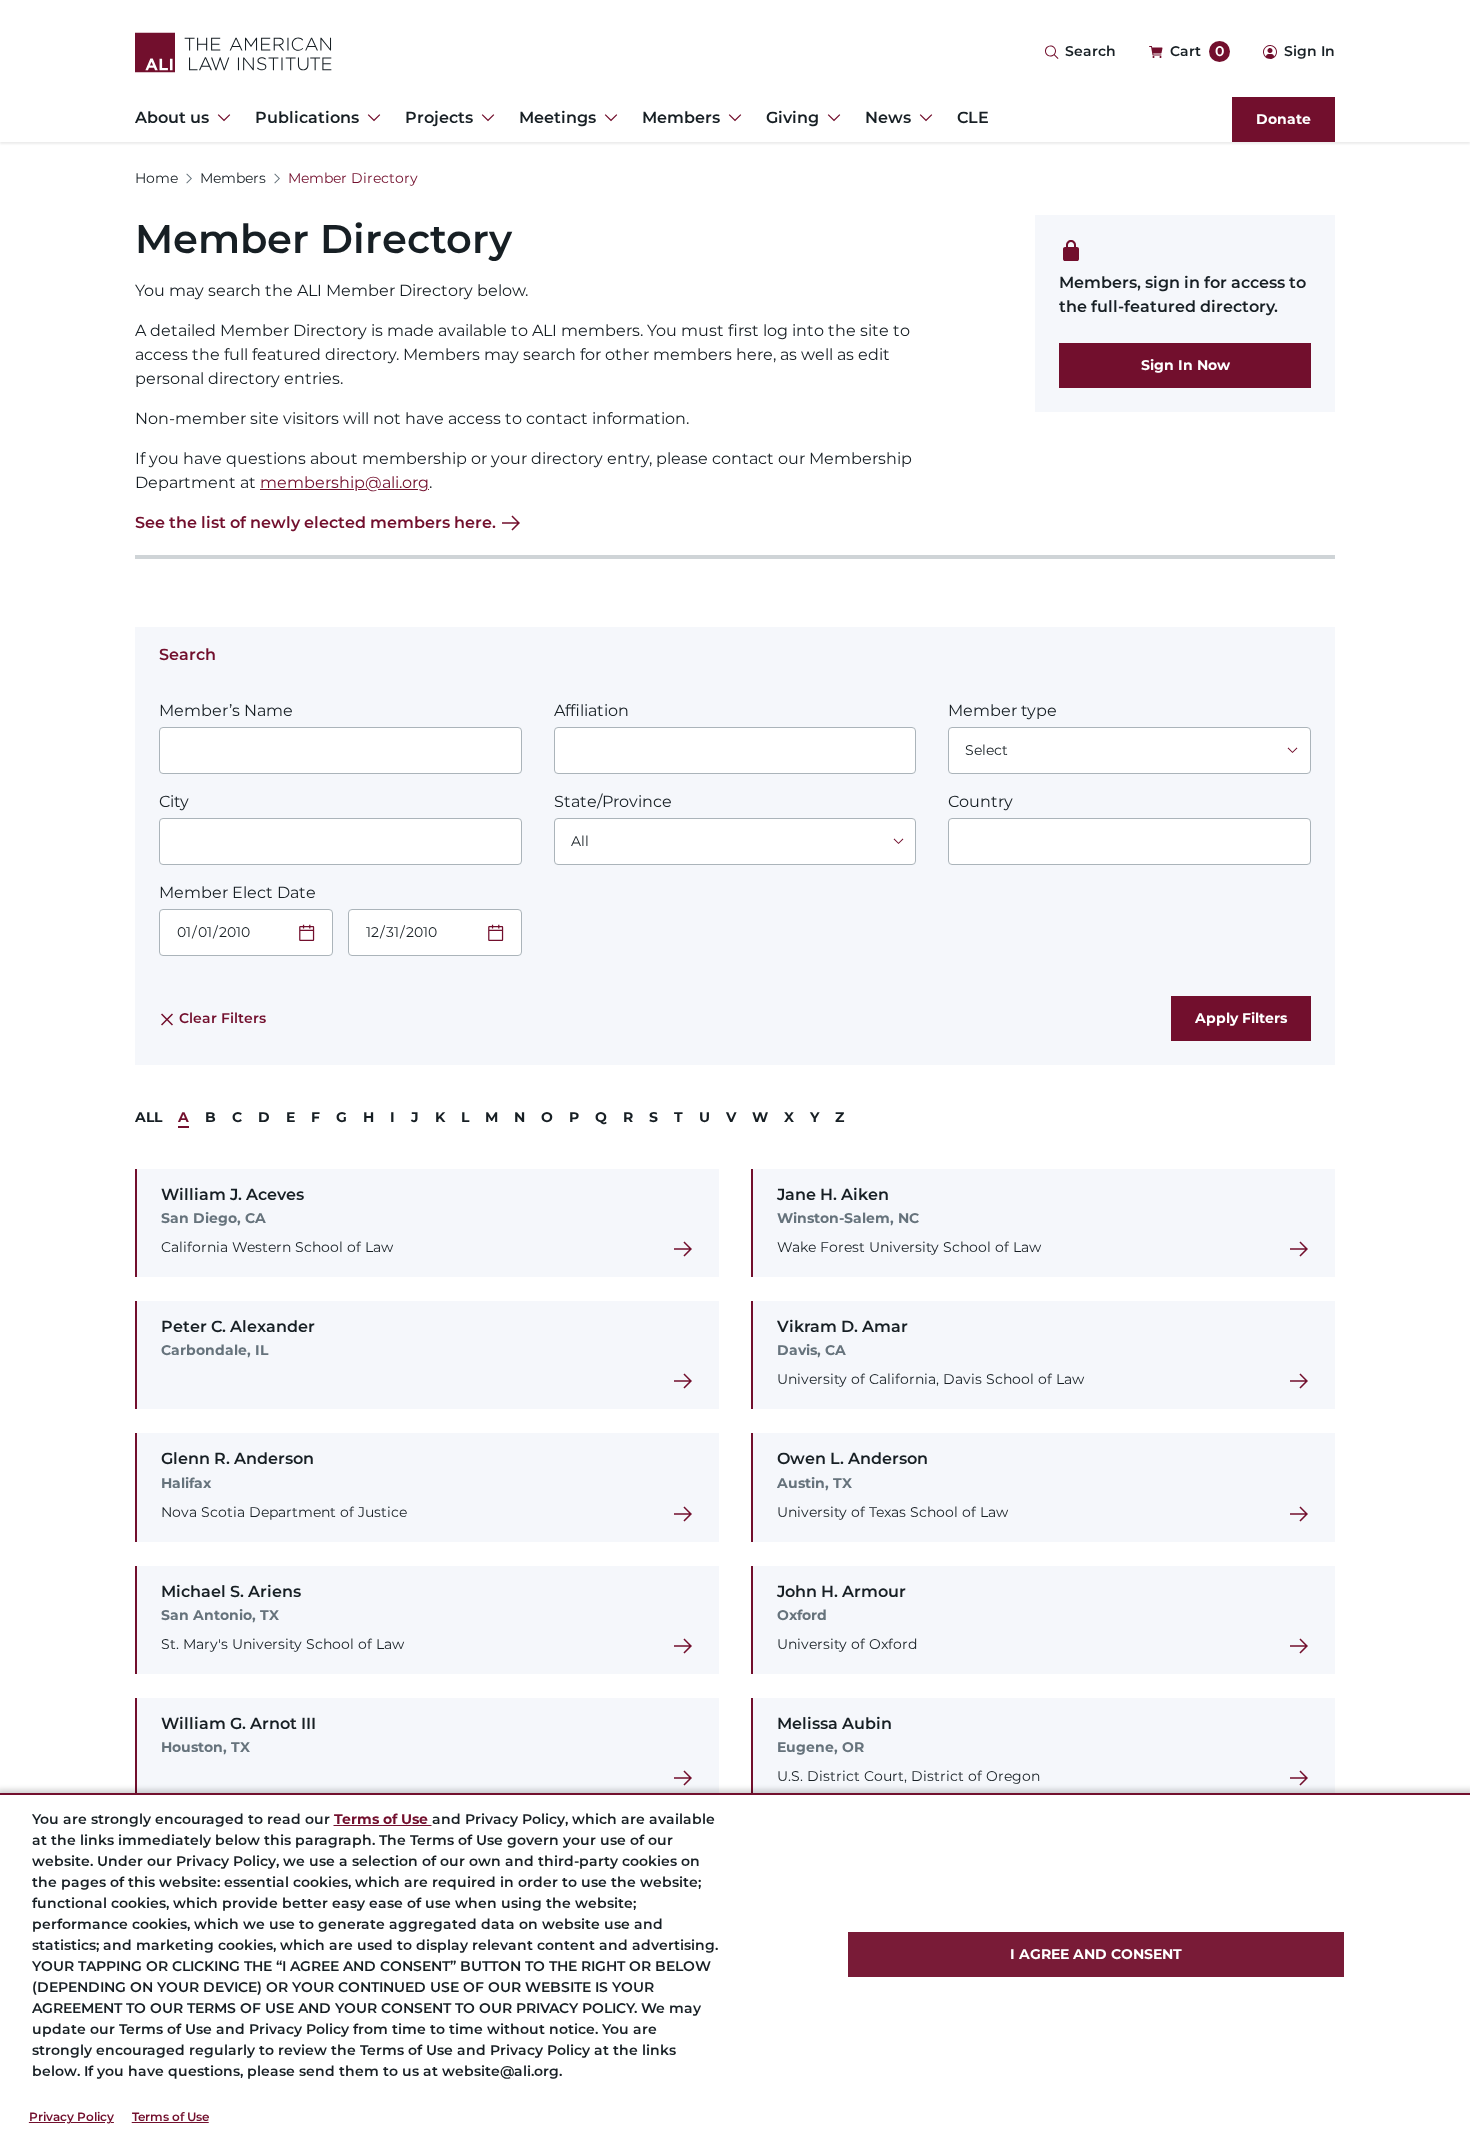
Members (233, 178)
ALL (148, 1117)
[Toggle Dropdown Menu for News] (922, 118)
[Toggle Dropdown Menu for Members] (731, 118)
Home (156, 178)
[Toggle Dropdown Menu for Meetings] (607, 118)
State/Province (613, 801)
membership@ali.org (344, 482)
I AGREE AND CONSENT (1096, 1954)
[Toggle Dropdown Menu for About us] (220, 118)
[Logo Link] (233, 52)
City (174, 801)
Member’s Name (226, 710)
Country (980, 801)
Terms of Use (170, 2116)
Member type (1002, 710)
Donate (1283, 119)
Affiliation (591, 710)
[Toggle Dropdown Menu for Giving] (830, 118)
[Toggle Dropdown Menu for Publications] (370, 118)
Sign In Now (1185, 365)
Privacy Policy (71, 2116)
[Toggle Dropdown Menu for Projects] (484, 118)
